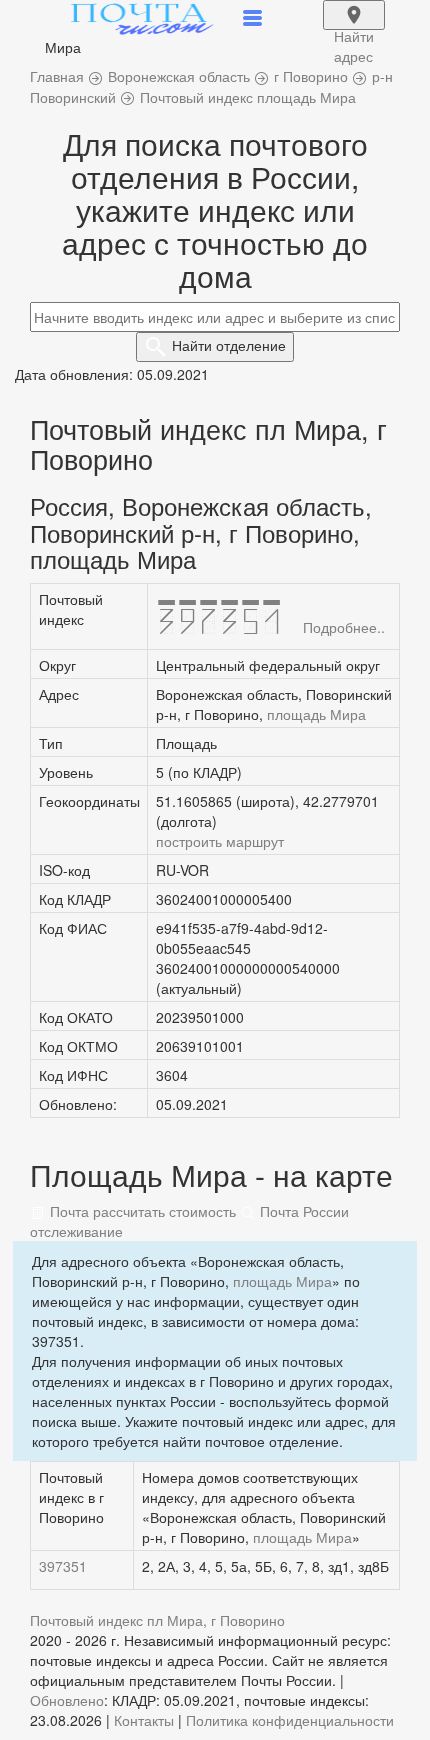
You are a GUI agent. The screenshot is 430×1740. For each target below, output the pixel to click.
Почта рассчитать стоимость (141, 1211)
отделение (229, 345)
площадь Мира (316, 714)
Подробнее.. (344, 627)
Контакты (144, 1720)
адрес (354, 28)
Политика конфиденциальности (290, 1720)
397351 (63, 1566)
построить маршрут (220, 841)
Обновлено (67, 1700)
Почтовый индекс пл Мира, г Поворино (157, 1620)
